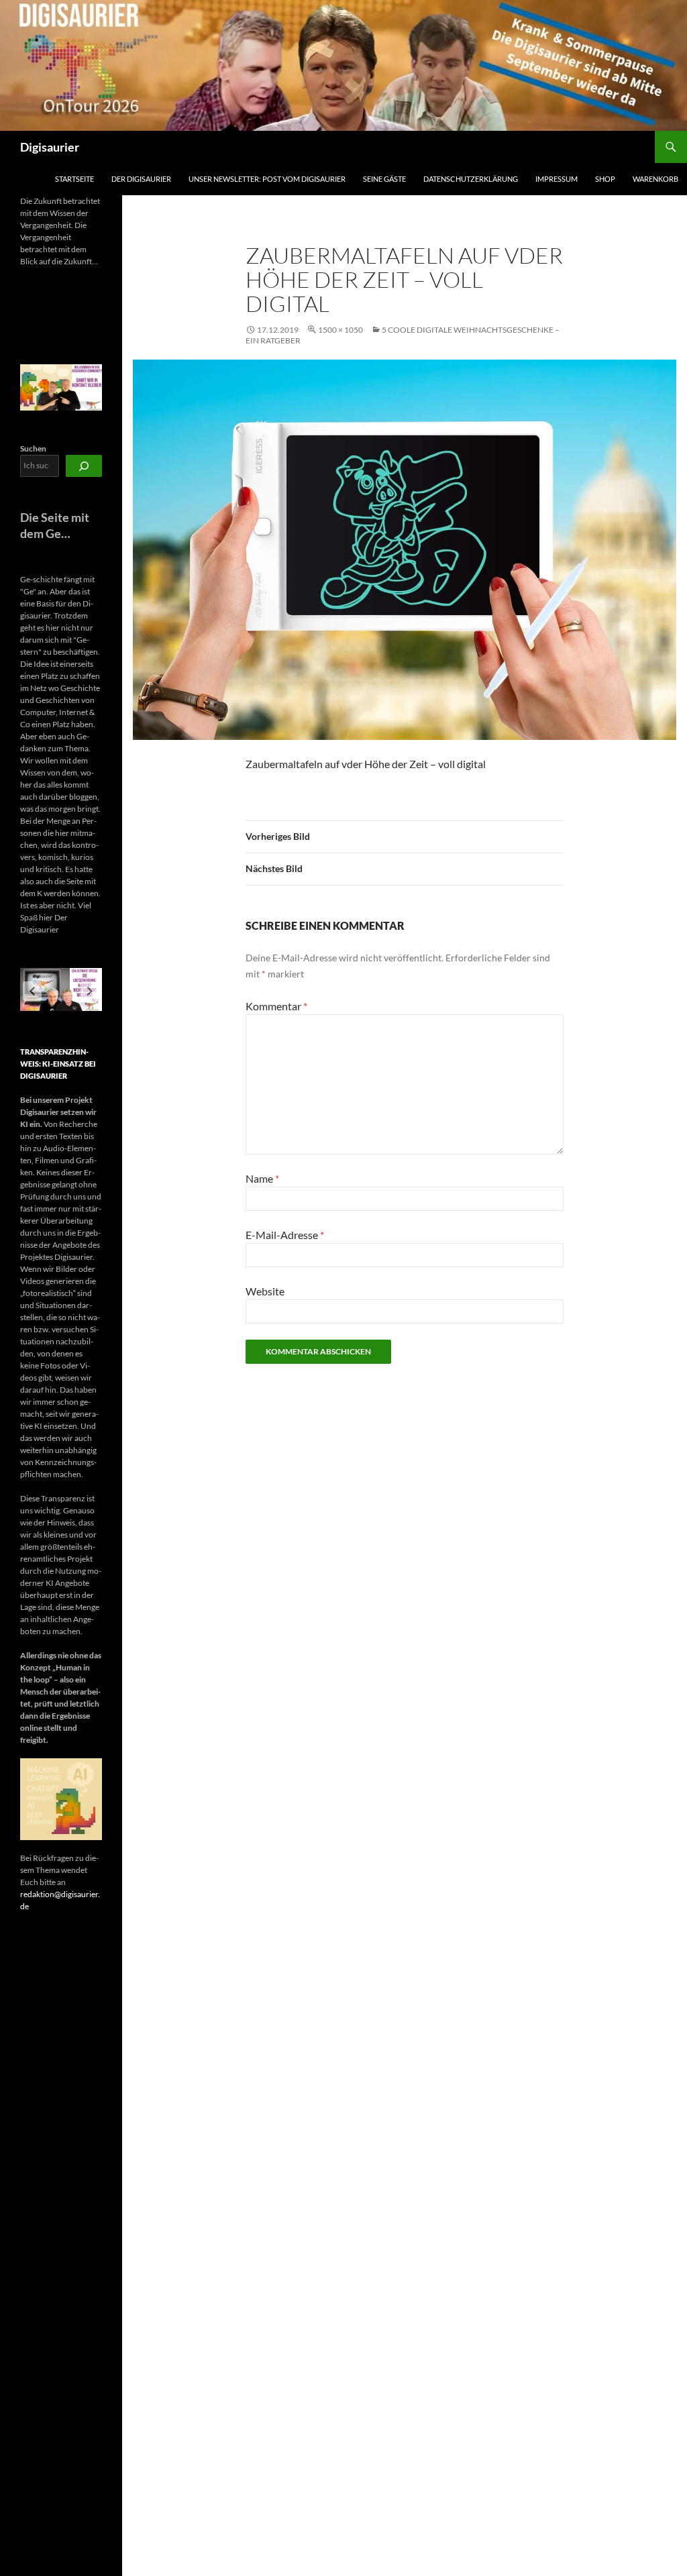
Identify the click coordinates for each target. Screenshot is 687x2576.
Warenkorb (655, 179)
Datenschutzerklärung (471, 179)
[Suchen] (84, 466)
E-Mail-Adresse (285, 1235)
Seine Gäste (384, 179)
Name (262, 1178)
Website (265, 1291)
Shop (605, 179)
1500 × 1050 (340, 330)
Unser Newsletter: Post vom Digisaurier (267, 179)
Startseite (74, 179)
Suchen (33, 448)
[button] (32, 991)
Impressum (557, 179)
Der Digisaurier (141, 179)
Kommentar (276, 1006)
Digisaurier (50, 147)
